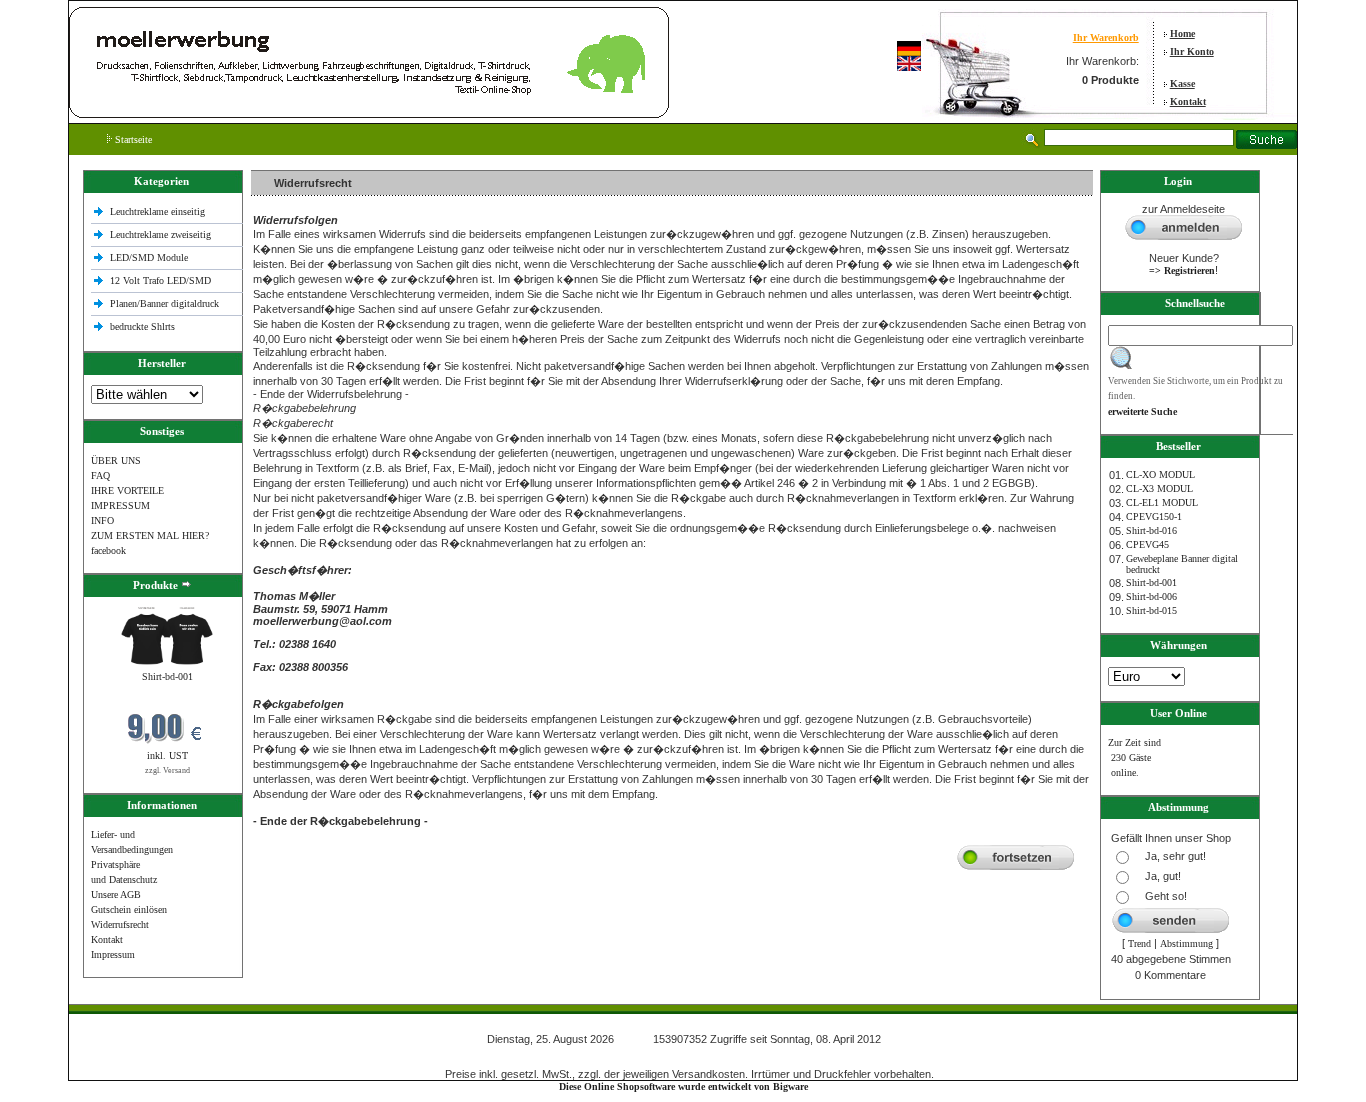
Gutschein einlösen (129, 909)
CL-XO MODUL (1160, 474)
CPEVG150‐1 (1154, 516)
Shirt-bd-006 (1151, 596)
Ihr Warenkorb (1106, 37)
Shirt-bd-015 (1151, 610)
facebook (108, 550)
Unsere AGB (116, 894)
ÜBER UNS (116, 460)
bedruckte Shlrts (142, 326)
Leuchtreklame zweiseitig (162, 234)
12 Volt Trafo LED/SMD (160, 280)
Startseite (132, 139)
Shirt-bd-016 (1151, 530)
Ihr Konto (1192, 51)
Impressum (113, 954)
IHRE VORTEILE (127, 490)
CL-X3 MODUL (1159, 488)
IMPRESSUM (120, 505)
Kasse (1182, 83)
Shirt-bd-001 (167, 676)
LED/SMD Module (149, 257)
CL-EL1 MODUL (1162, 502)
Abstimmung (1186, 943)
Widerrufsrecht (120, 924)
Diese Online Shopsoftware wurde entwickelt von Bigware (683, 1086)
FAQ (100, 475)
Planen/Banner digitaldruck (164, 303)
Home (1182, 33)
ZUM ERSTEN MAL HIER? (150, 535)
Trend (1139, 943)
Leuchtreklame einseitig (159, 211)
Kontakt (1188, 101)
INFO (102, 520)
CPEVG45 (1147, 544)
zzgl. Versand (167, 770)
